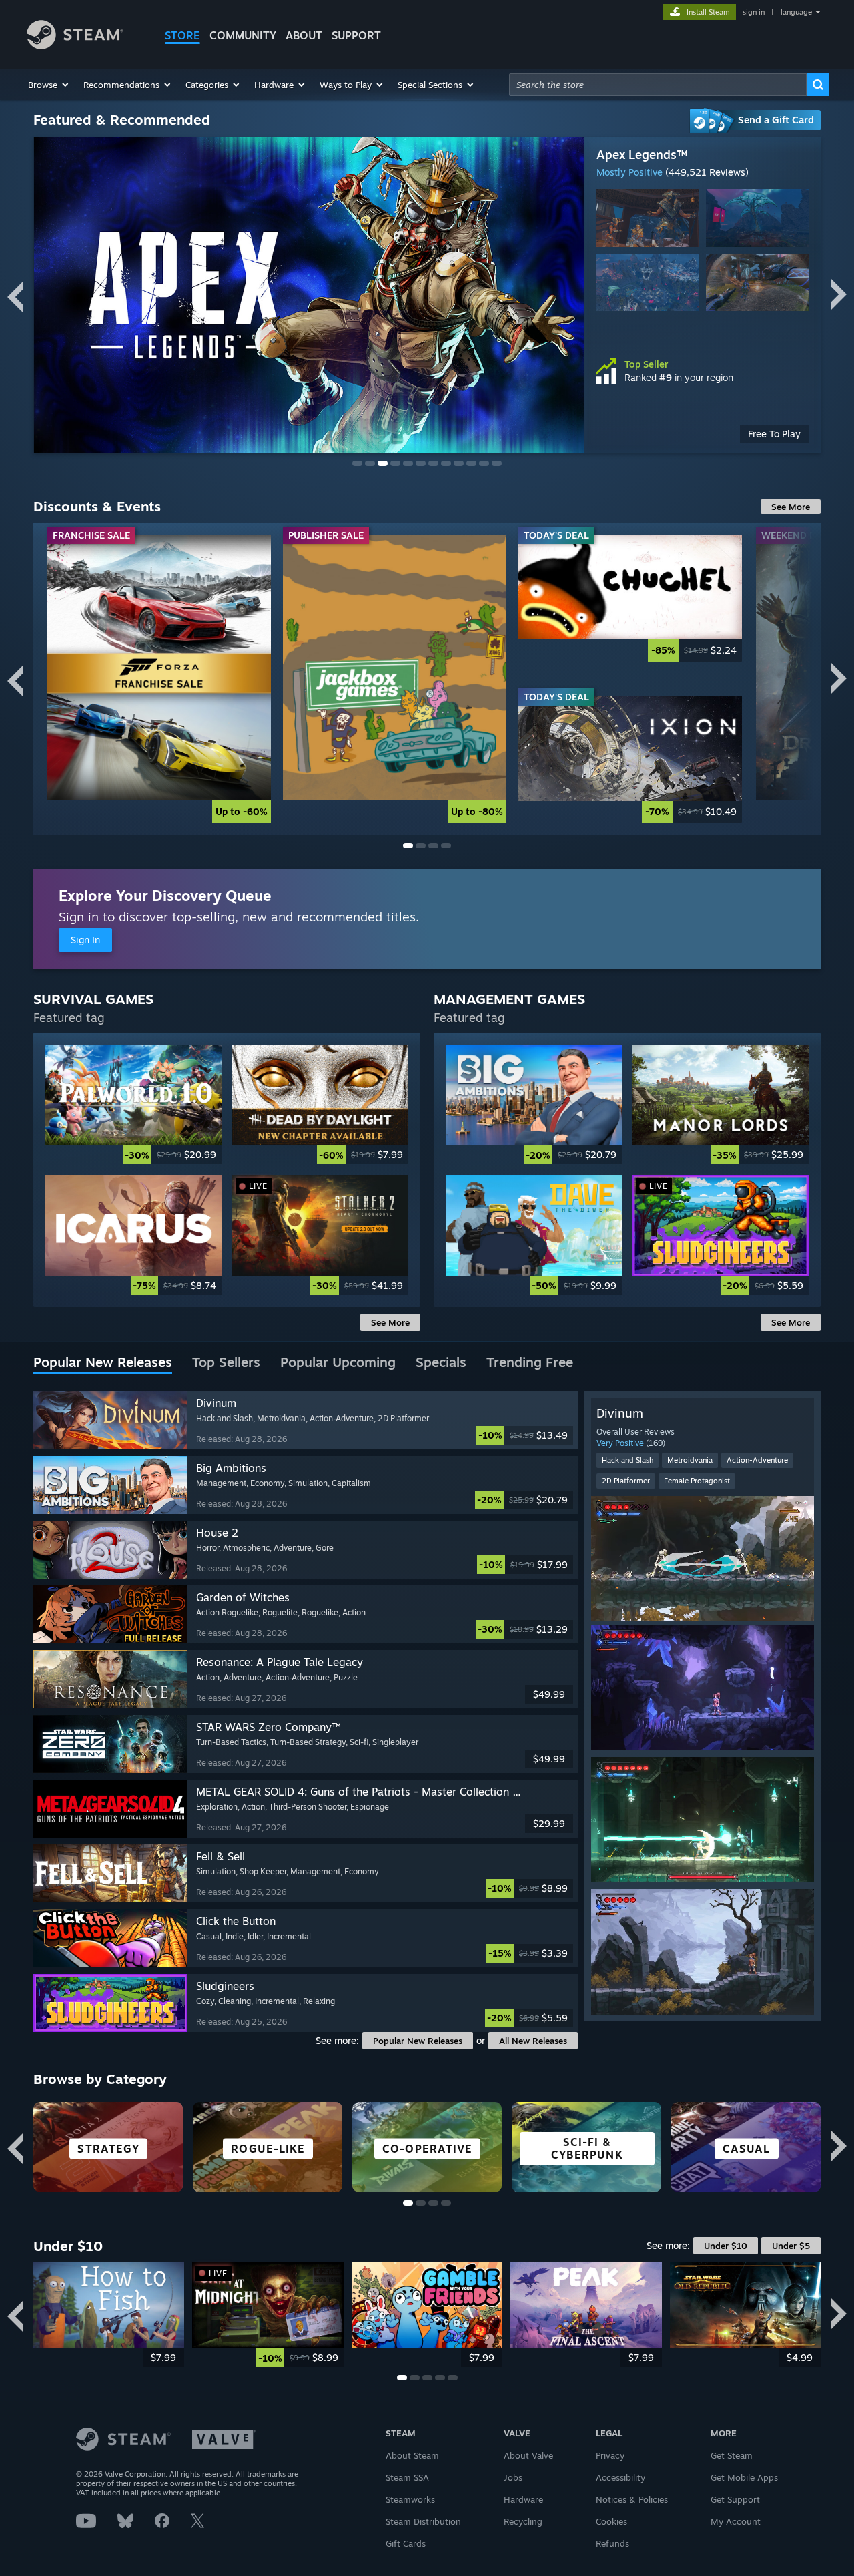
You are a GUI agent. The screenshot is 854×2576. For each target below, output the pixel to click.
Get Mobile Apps (744, 2477)
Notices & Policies (632, 2499)
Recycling (523, 2521)
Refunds (612, 2543)
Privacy (610, 2455)
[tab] (103, 1363)
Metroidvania (690, 1460)
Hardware (523, 2499)
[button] (49, 85)
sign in (754, 12)
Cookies (611, 2521)
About (304, 35)
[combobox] (658, 85)
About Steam (412, 2455)
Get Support (735, 2499)
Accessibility (620, 2477)
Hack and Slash (627, 1460)
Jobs (513, 2477)
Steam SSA (407, 2477)
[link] (159, 679)
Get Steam (732, 2455)
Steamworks (410, 2499)
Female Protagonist (697, 1481)
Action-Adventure (757, 1460)
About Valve (528, 2455)
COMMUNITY (243, 35)
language (796, 12)
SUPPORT (356, 35)
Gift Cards (406, 2543)
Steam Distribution (423, 2521)
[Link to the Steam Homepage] (75, 46)
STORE (182, 35)
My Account (736, 2521)
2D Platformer (626, 1481)
